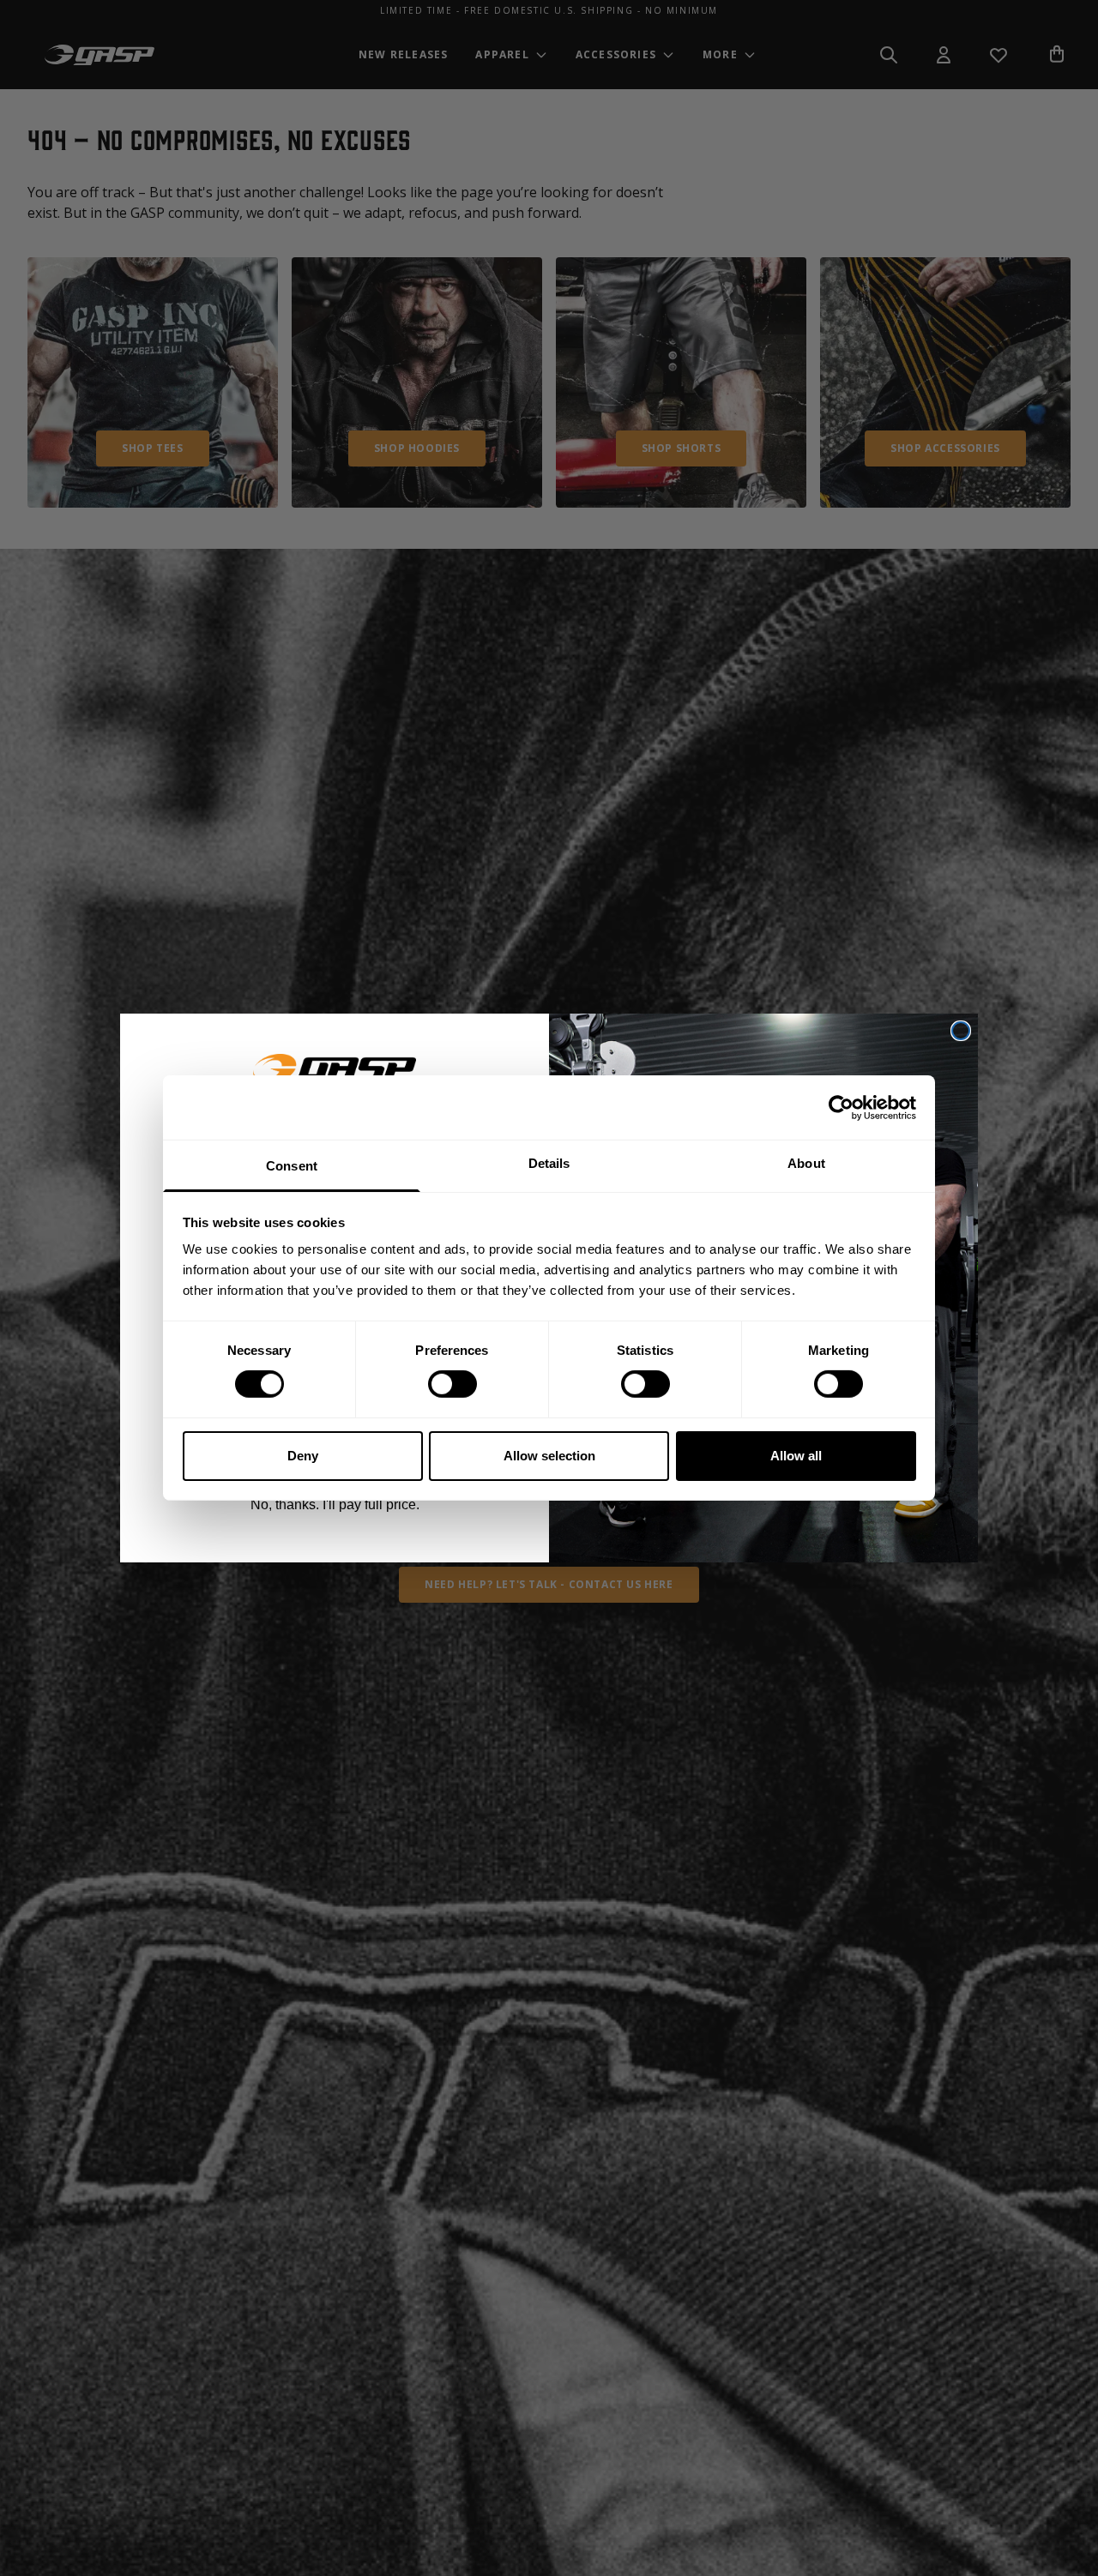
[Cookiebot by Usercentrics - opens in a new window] (841, 1107)
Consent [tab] (292, 1166)
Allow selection (549, 1456)
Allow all (796, 1456)
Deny (303, 1456)
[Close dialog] (961, 1031)
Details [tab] (549, 1163)
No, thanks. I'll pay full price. (335, 1505)
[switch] (452, 1384)
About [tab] (806, 1163)
